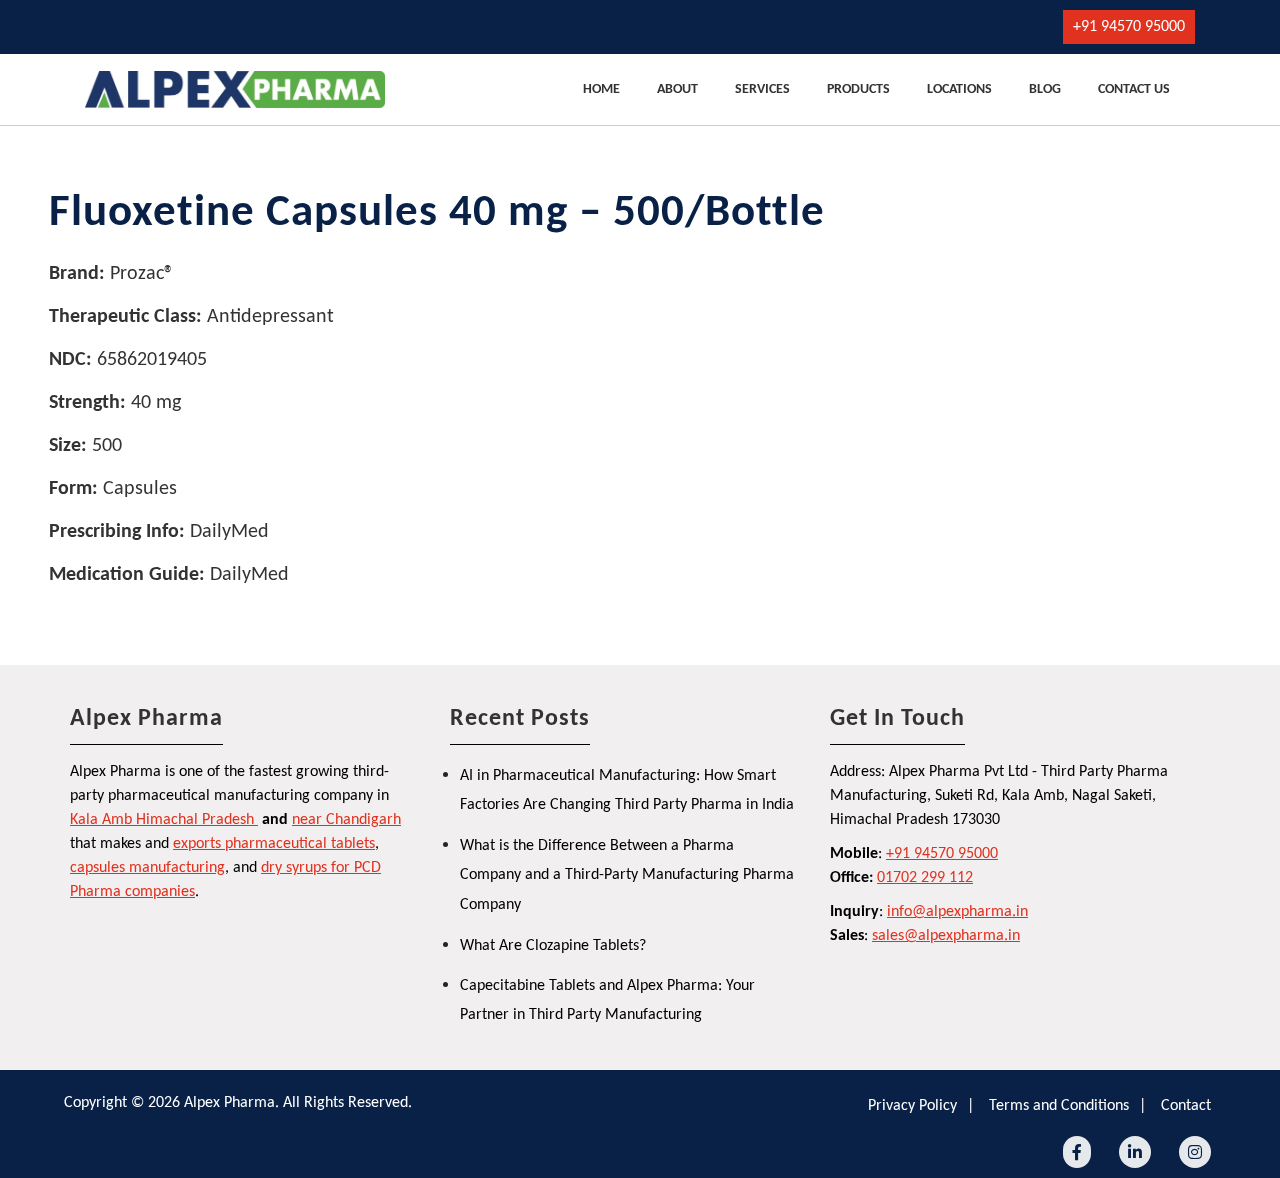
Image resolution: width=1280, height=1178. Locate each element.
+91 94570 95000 (1129, 27)
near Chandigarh (346, 820)
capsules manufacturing (147, 868)
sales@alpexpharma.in (946, 936)
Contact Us (1134, 89)
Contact (1186, 1106)
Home (601, 89)
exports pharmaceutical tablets (274, 844)
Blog (1045, 89)
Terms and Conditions (1059, 1106)
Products (858, 89)
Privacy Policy (912, 1106)
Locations (959, 89)
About (677, 89)
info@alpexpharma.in (957, 912)
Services (762, 89)
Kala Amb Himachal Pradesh (162, 820)
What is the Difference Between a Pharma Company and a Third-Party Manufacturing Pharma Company (627, 875)
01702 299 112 (925, 878)
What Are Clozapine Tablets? (553, 946)
